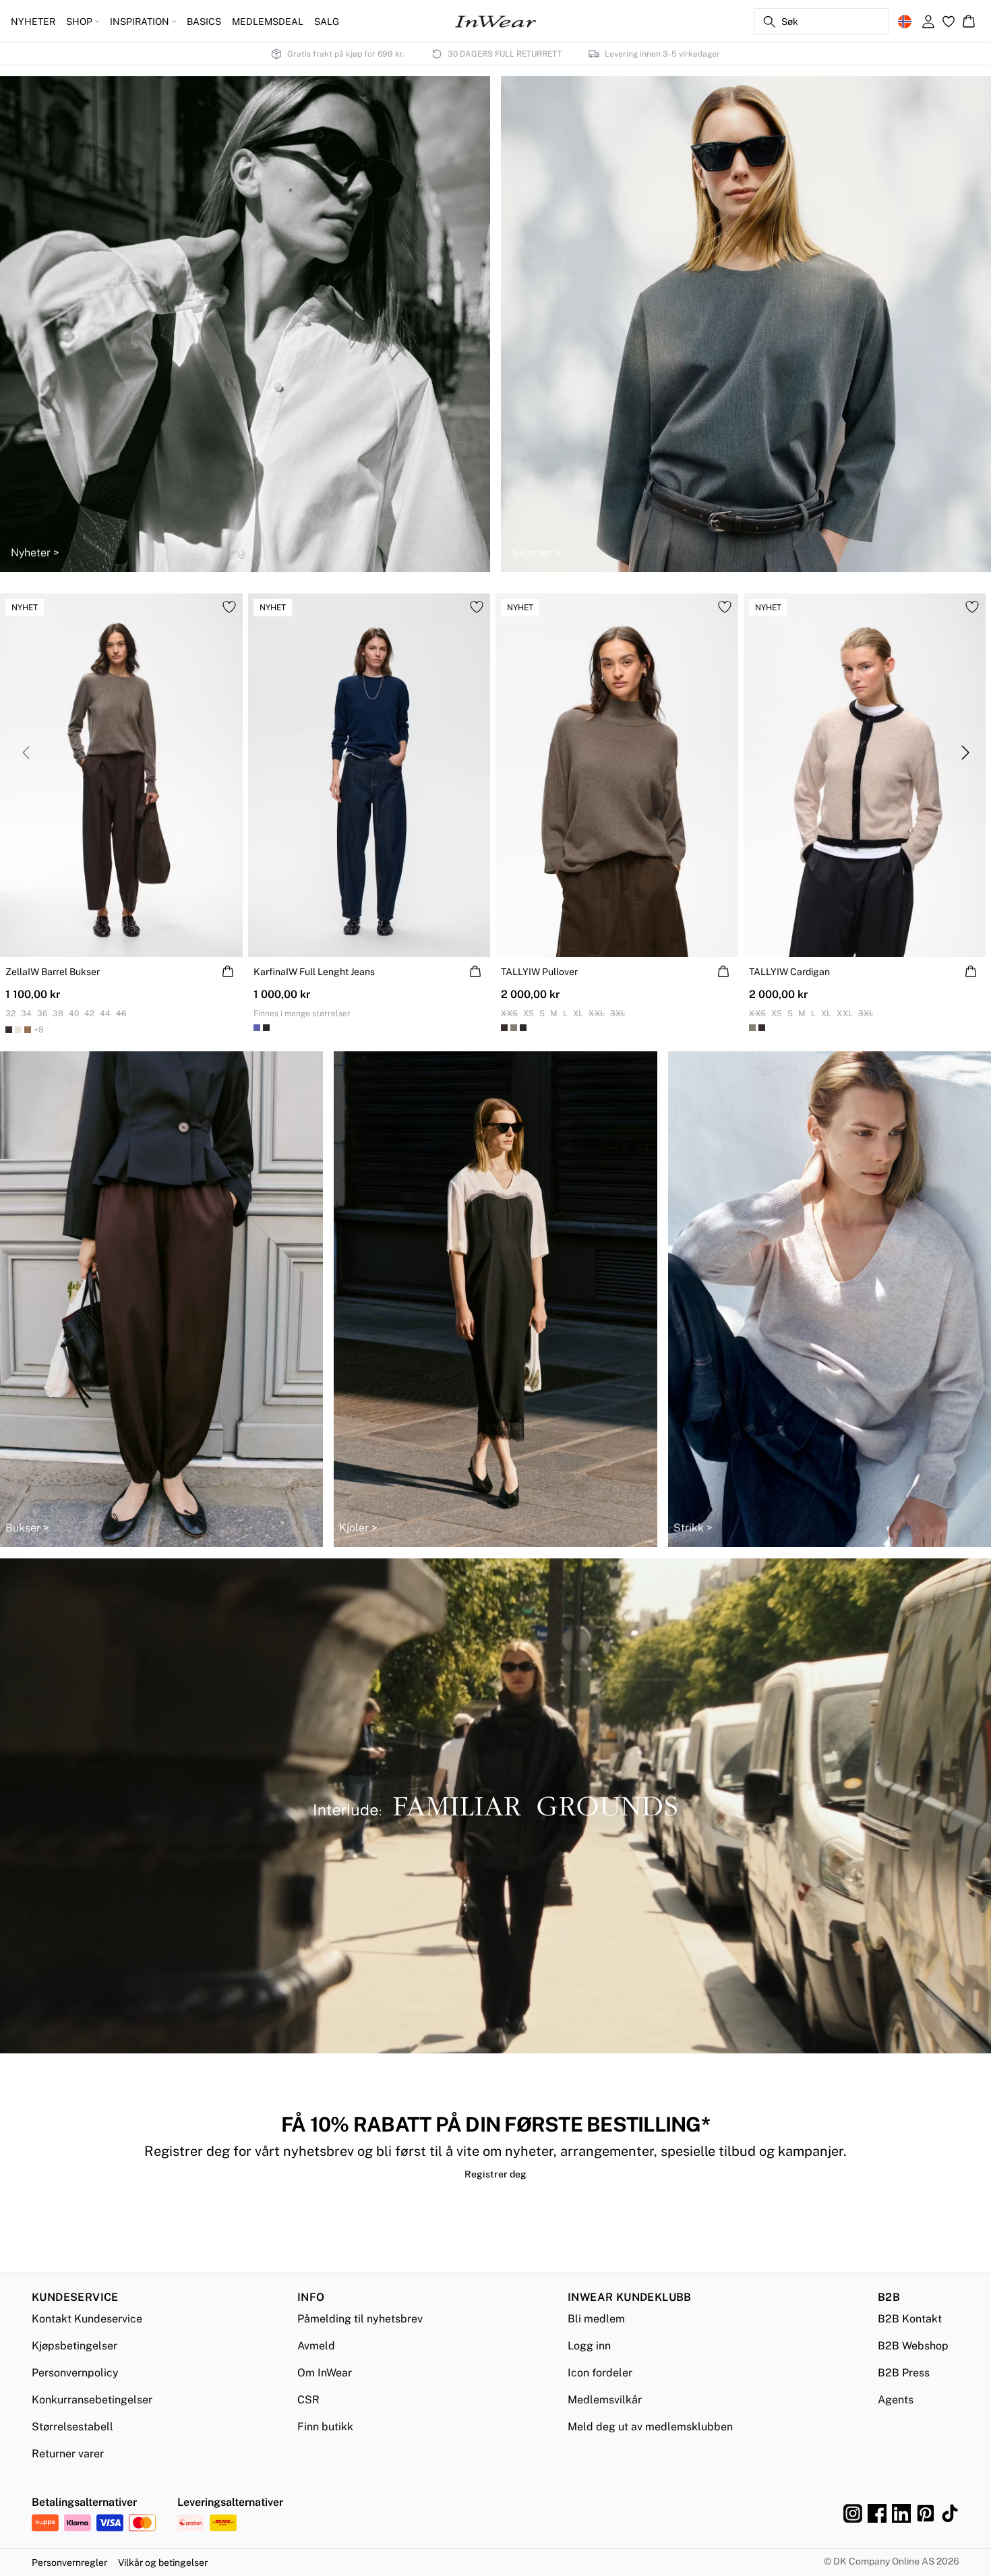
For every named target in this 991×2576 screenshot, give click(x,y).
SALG (327, 22)
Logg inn (589, 2346)
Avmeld (316, 2346)
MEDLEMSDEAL (268, 22)
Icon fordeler (600, 2373)
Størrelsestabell (72, 2427)
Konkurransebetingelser (92, 2400)
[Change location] (905, 22)
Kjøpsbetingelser (74, 2346)
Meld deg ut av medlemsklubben (650, 2427)
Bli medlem (596, 2319)
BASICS (204, 22)
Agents (896, 2400)
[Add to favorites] (229, 607)
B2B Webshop (913, 2346)
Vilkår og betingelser (163, 2563)
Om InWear (325, 2373)
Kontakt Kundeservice (87, 2319)
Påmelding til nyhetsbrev (360, 2319)
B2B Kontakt (910, 2319)
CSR (308, 2400)
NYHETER (33, 22)
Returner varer (68, 2454)
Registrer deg (495, 2174)
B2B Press (904, 2373)
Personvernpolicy (75, 2373)
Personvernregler (69, 2563)
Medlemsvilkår (605, 2400)
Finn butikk (325, 2427)
